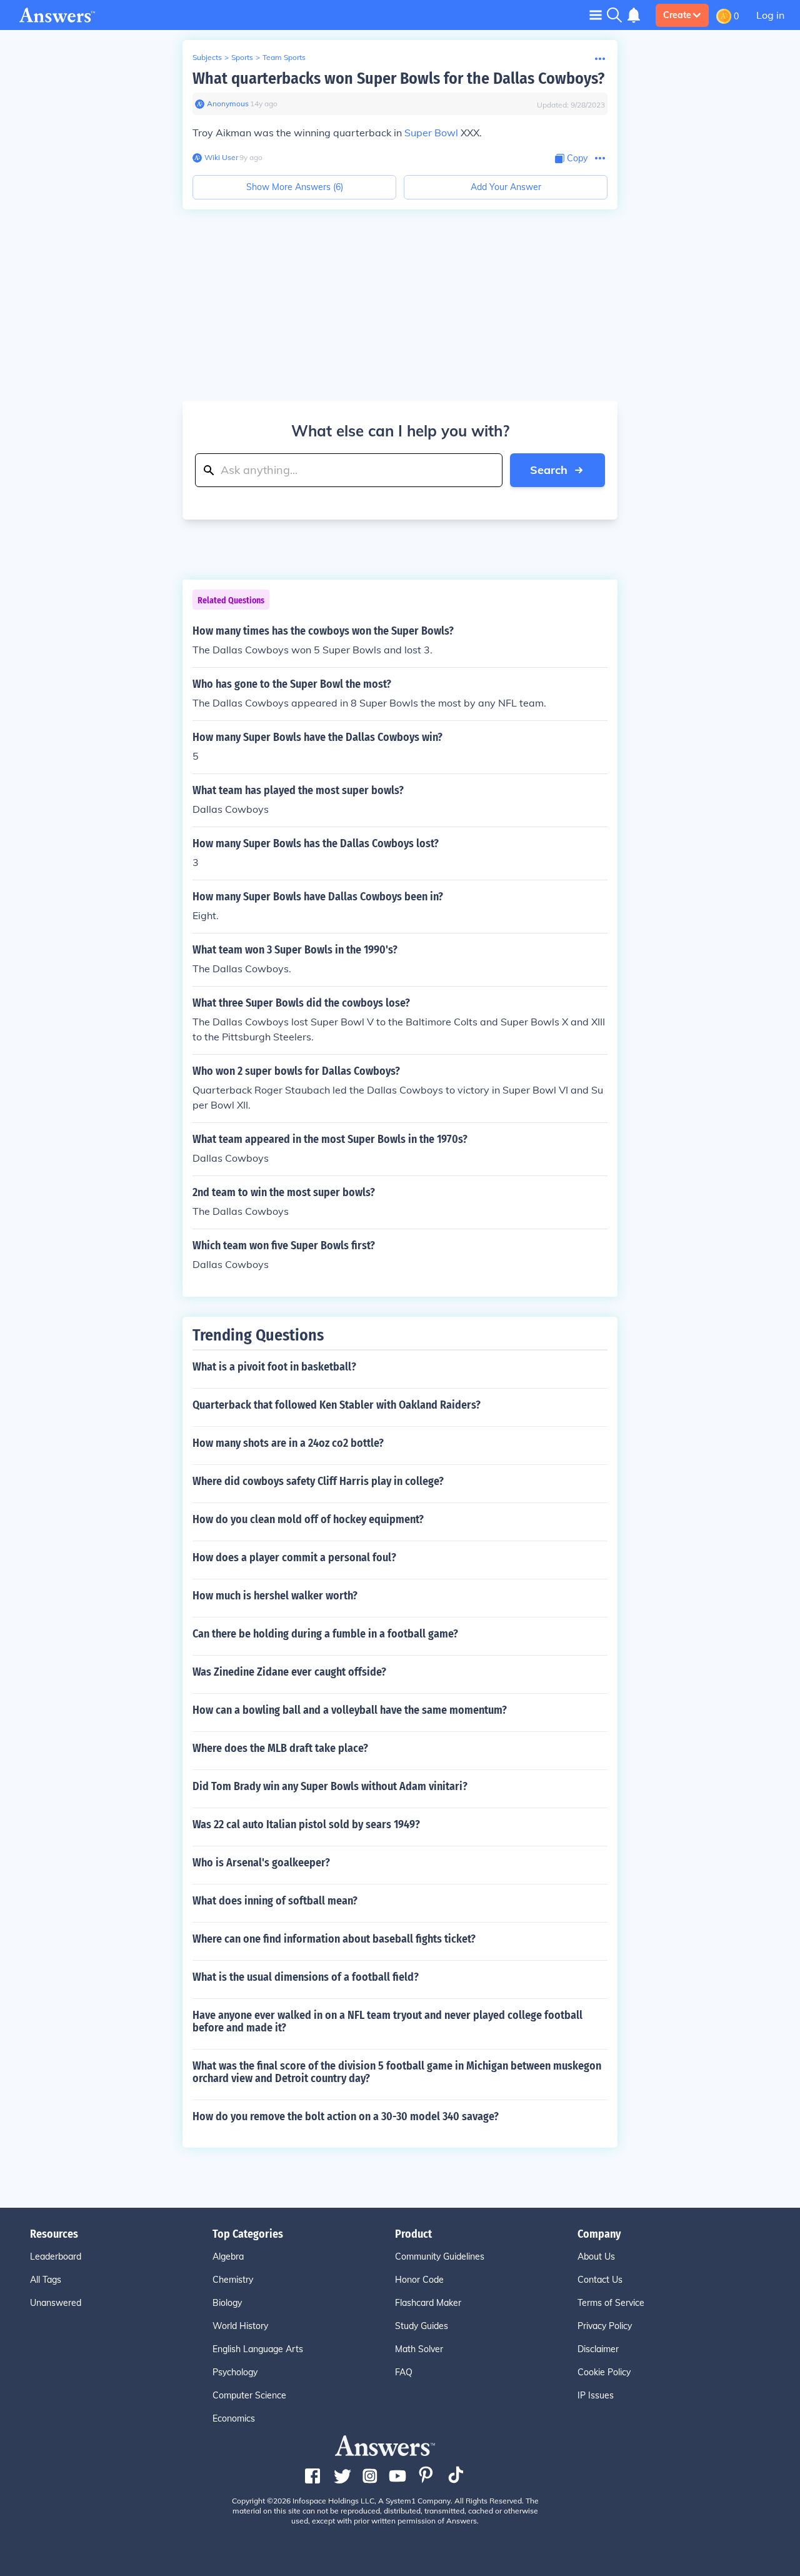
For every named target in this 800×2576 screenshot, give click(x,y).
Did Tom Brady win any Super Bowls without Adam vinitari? (330, 1786)
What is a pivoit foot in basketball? (274, 1367)
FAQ (404, 2372)
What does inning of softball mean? (275, 1901)
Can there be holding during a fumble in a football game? (325, 1634)
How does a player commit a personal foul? (294, 1557)
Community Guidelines (440, 2257)
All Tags (46, 2280)
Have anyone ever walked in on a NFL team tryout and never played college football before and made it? (387, 2021)
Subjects (207, 57)
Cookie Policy (604, 2372)
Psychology (235, 2372)
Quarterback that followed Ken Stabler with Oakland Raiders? (337, 1405)
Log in (770, 15)
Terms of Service (611, 2303)
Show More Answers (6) (295, 187)
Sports (242, 57)
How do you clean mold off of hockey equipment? (308, 1519)
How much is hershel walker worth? (275, 1596)
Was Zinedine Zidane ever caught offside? (289, 1672)
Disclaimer (598, 2349)
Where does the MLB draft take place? (280, 1748)
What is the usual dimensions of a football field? (306, 1977)
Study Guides (422, 2326)
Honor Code (419, 2280)
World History (240, 2326)
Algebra (228, 2257)
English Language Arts (258, 2349)
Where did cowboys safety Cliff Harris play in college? (318, 1481)
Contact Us (600, 2280)
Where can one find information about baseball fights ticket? (334, 1939)
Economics (234, 2418)
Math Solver (419, 2349)
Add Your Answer (506, 187)
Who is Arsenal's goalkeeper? (261, 1863)
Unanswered (56, 2303)
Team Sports (284, 57)
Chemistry (233, 2280)
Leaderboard (56, 2257)
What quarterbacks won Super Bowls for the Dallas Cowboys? (398, 78)
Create (677, 15)
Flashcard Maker (428, 2303)
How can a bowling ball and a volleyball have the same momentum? (350, 1710)
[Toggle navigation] (596, 15)
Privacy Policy (605, 2326)
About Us (596, 2257)
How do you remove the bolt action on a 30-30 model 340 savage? (346, 2116)
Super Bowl (431, 133)
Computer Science (249, 2395)
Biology (227, 2303)
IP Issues (596, 2395)
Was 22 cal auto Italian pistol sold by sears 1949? (306, 1824)
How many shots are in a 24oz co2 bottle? (288, 1443)
